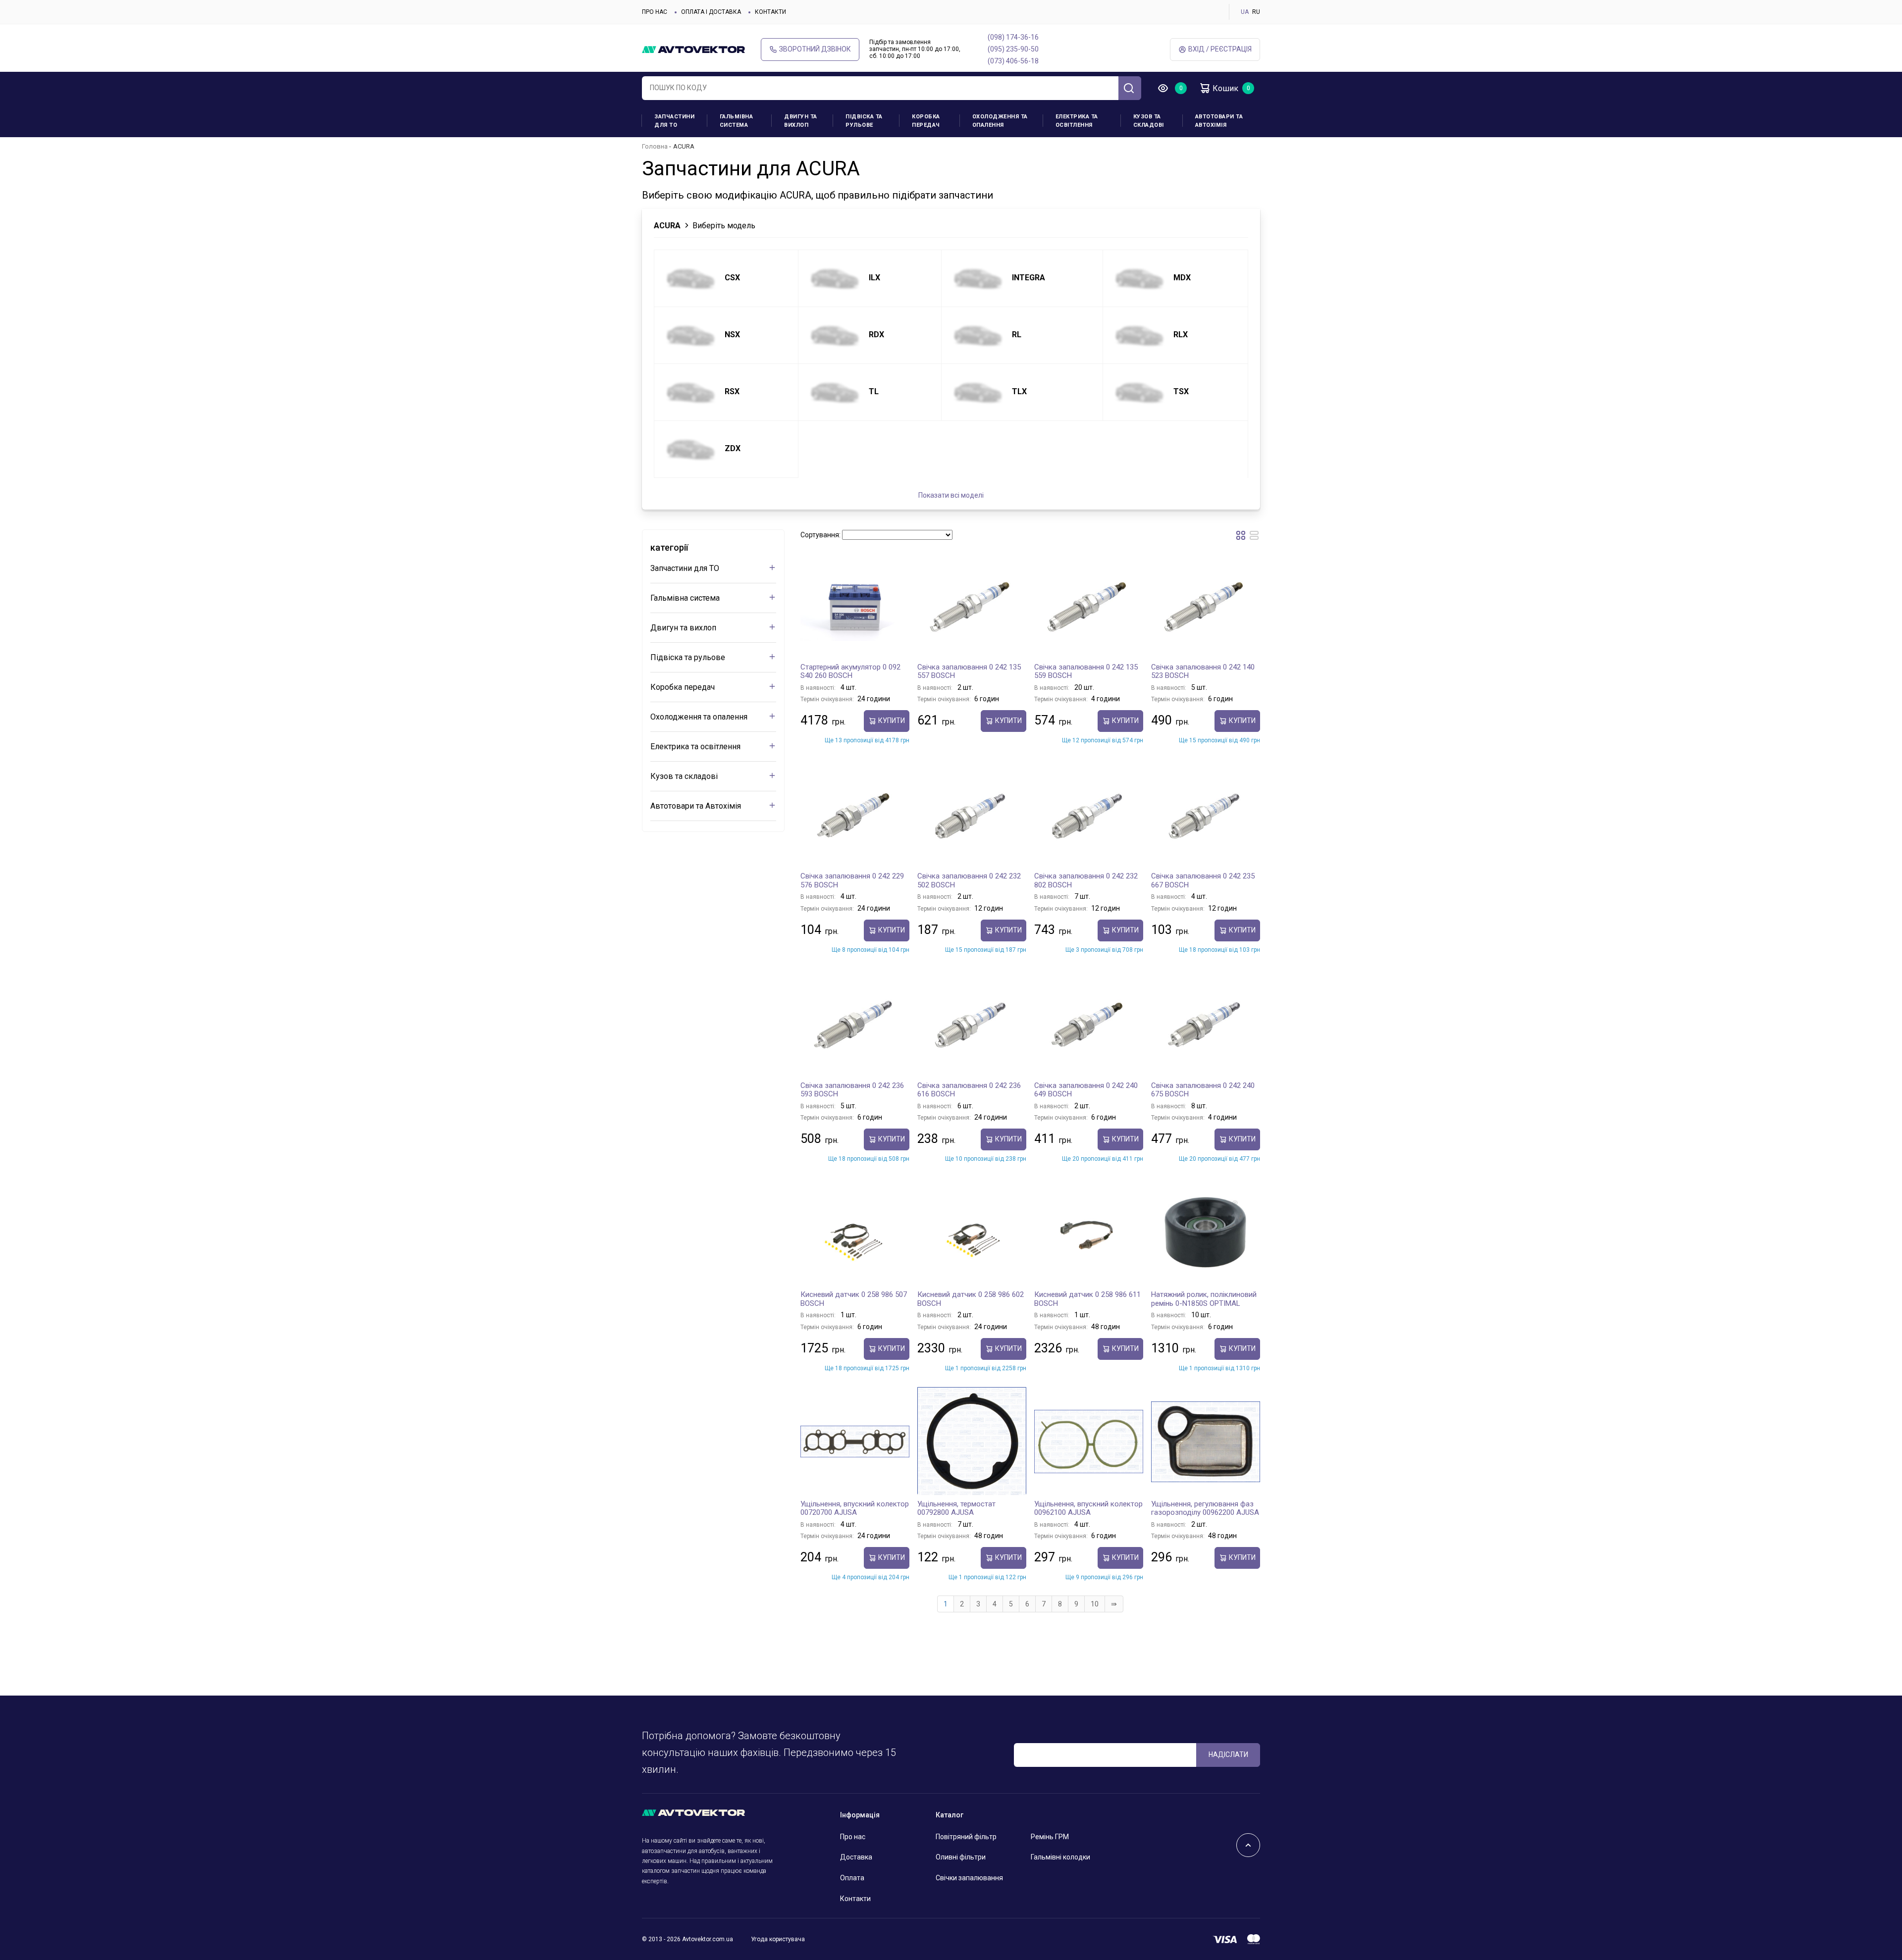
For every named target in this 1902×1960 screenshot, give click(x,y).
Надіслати (1228, 1754)
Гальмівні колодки (1060, 1857)
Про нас (655, 12)
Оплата (852, 1878)
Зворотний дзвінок (815, 49)
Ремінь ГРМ (1050, 1837)
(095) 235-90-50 (1013, 49)
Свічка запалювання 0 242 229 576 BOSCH (852, 880)
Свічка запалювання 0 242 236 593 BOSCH (852, 1090)
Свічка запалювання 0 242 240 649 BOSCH (1086, 1090)
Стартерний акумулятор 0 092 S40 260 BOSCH (850, 671)
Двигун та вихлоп (801, 121)
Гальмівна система (737, 121)
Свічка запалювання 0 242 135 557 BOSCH (969, 671)
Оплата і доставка (711, 12)
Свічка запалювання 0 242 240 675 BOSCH (1203, 1090)
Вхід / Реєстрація (1220, 49)
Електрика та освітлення (1077, 121)
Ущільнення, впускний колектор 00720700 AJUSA (855, 1508)
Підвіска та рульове (864, 121)
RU (1256, 12)
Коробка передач (926, 121)
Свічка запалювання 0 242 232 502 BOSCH (969, 880)
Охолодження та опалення (1000, 121)
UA (1245, 12)
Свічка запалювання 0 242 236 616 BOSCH (969, 1090)
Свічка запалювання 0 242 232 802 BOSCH (1086, 880)
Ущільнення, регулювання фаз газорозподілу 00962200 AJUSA (1205, 1508)
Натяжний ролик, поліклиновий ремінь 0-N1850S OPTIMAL (1204, 1299)
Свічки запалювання (969, 1878)
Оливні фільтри (961, 1857)
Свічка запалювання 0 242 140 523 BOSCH (1203, 671)
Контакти (770, 12)
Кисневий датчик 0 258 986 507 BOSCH (854, 1299)
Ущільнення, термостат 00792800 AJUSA (956, 1508)
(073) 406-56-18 (1013, 61)
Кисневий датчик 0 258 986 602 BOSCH (971, 1299)
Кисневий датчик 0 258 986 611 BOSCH (1087, 1299)
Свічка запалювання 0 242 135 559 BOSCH (1086, 671)
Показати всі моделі (951, 495)
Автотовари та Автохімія (1219, 121)
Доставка (856, 1857)
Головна (655, 146)
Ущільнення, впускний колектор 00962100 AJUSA (1088, 1508)
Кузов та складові (1149, 121)
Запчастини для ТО (674, 121)
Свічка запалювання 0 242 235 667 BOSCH (1203, 880)
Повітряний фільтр (966, 1837)
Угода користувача (778, 1939)
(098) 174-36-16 (1013, 37)
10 (1095, 1604)
